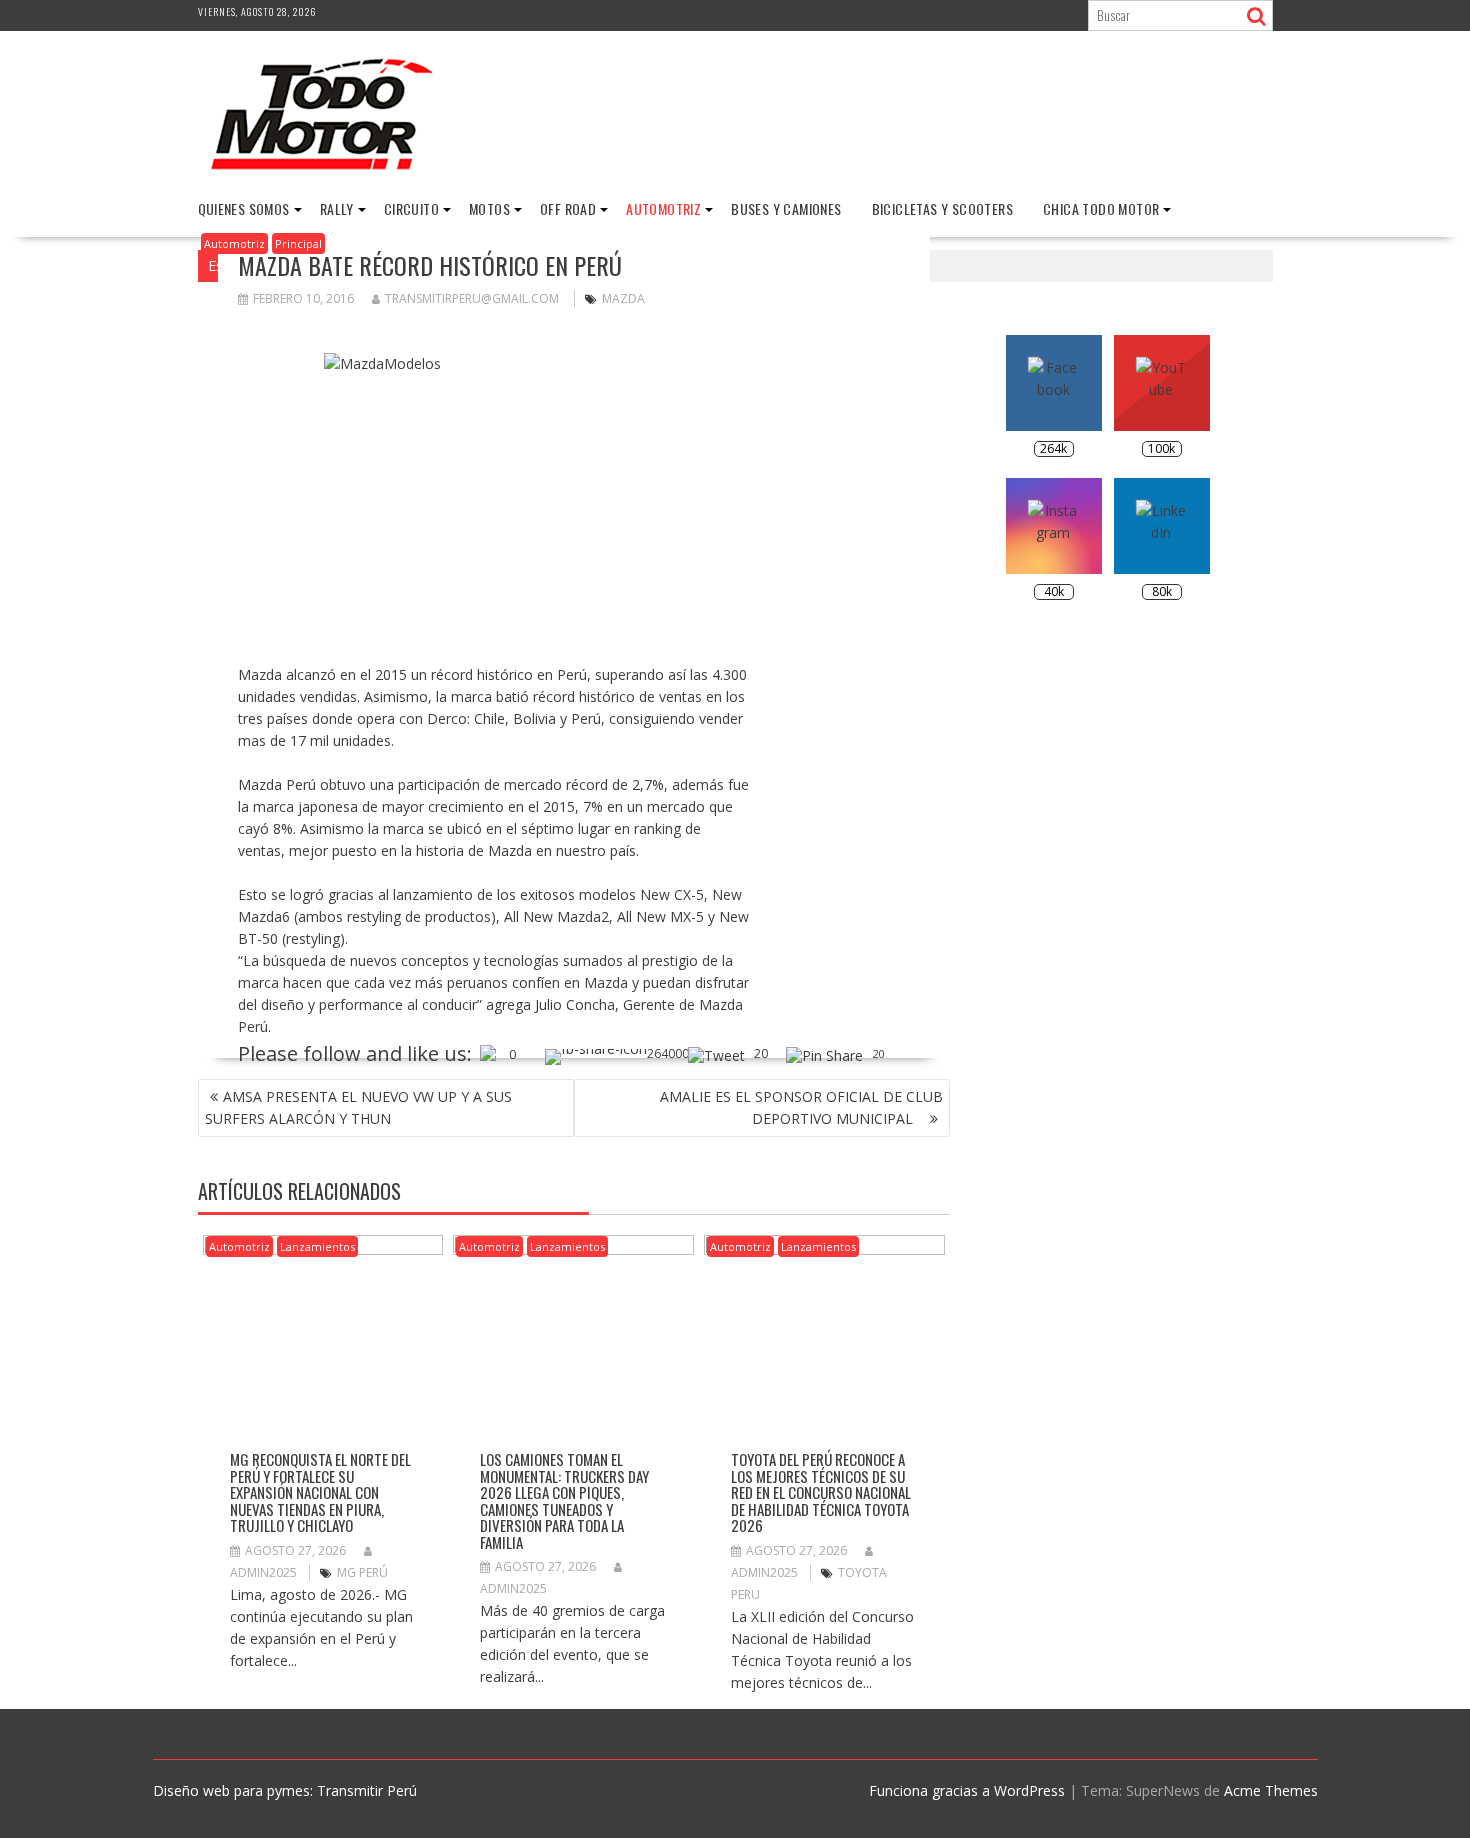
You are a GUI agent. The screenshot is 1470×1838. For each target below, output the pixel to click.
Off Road (568, 208)
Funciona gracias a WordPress (967, 1790)
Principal (298, 243)
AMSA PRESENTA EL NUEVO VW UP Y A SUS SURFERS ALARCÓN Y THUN (358, 1107)
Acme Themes (1271, 1790)
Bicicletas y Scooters (942, 208)
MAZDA (623, 298)
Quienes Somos (244, 208)
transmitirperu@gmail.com (472, 298)
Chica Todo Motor (1101, 208)
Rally (337, 208)
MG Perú (362, 1572)
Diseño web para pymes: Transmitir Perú (285, 1790)
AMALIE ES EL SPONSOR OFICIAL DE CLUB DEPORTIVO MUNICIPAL (801, 1107)
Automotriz (663, 208)
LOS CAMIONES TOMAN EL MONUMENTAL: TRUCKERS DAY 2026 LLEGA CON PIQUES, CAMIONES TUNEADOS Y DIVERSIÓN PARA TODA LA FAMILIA (564, 1500)
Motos (489, 208)
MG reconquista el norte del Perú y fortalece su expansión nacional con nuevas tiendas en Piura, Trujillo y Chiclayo (320, 1492)
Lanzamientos (317, 1246)
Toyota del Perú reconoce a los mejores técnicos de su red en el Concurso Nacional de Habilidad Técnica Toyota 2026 (821, 1492)
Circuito (411, 208)
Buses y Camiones (786, 208)
